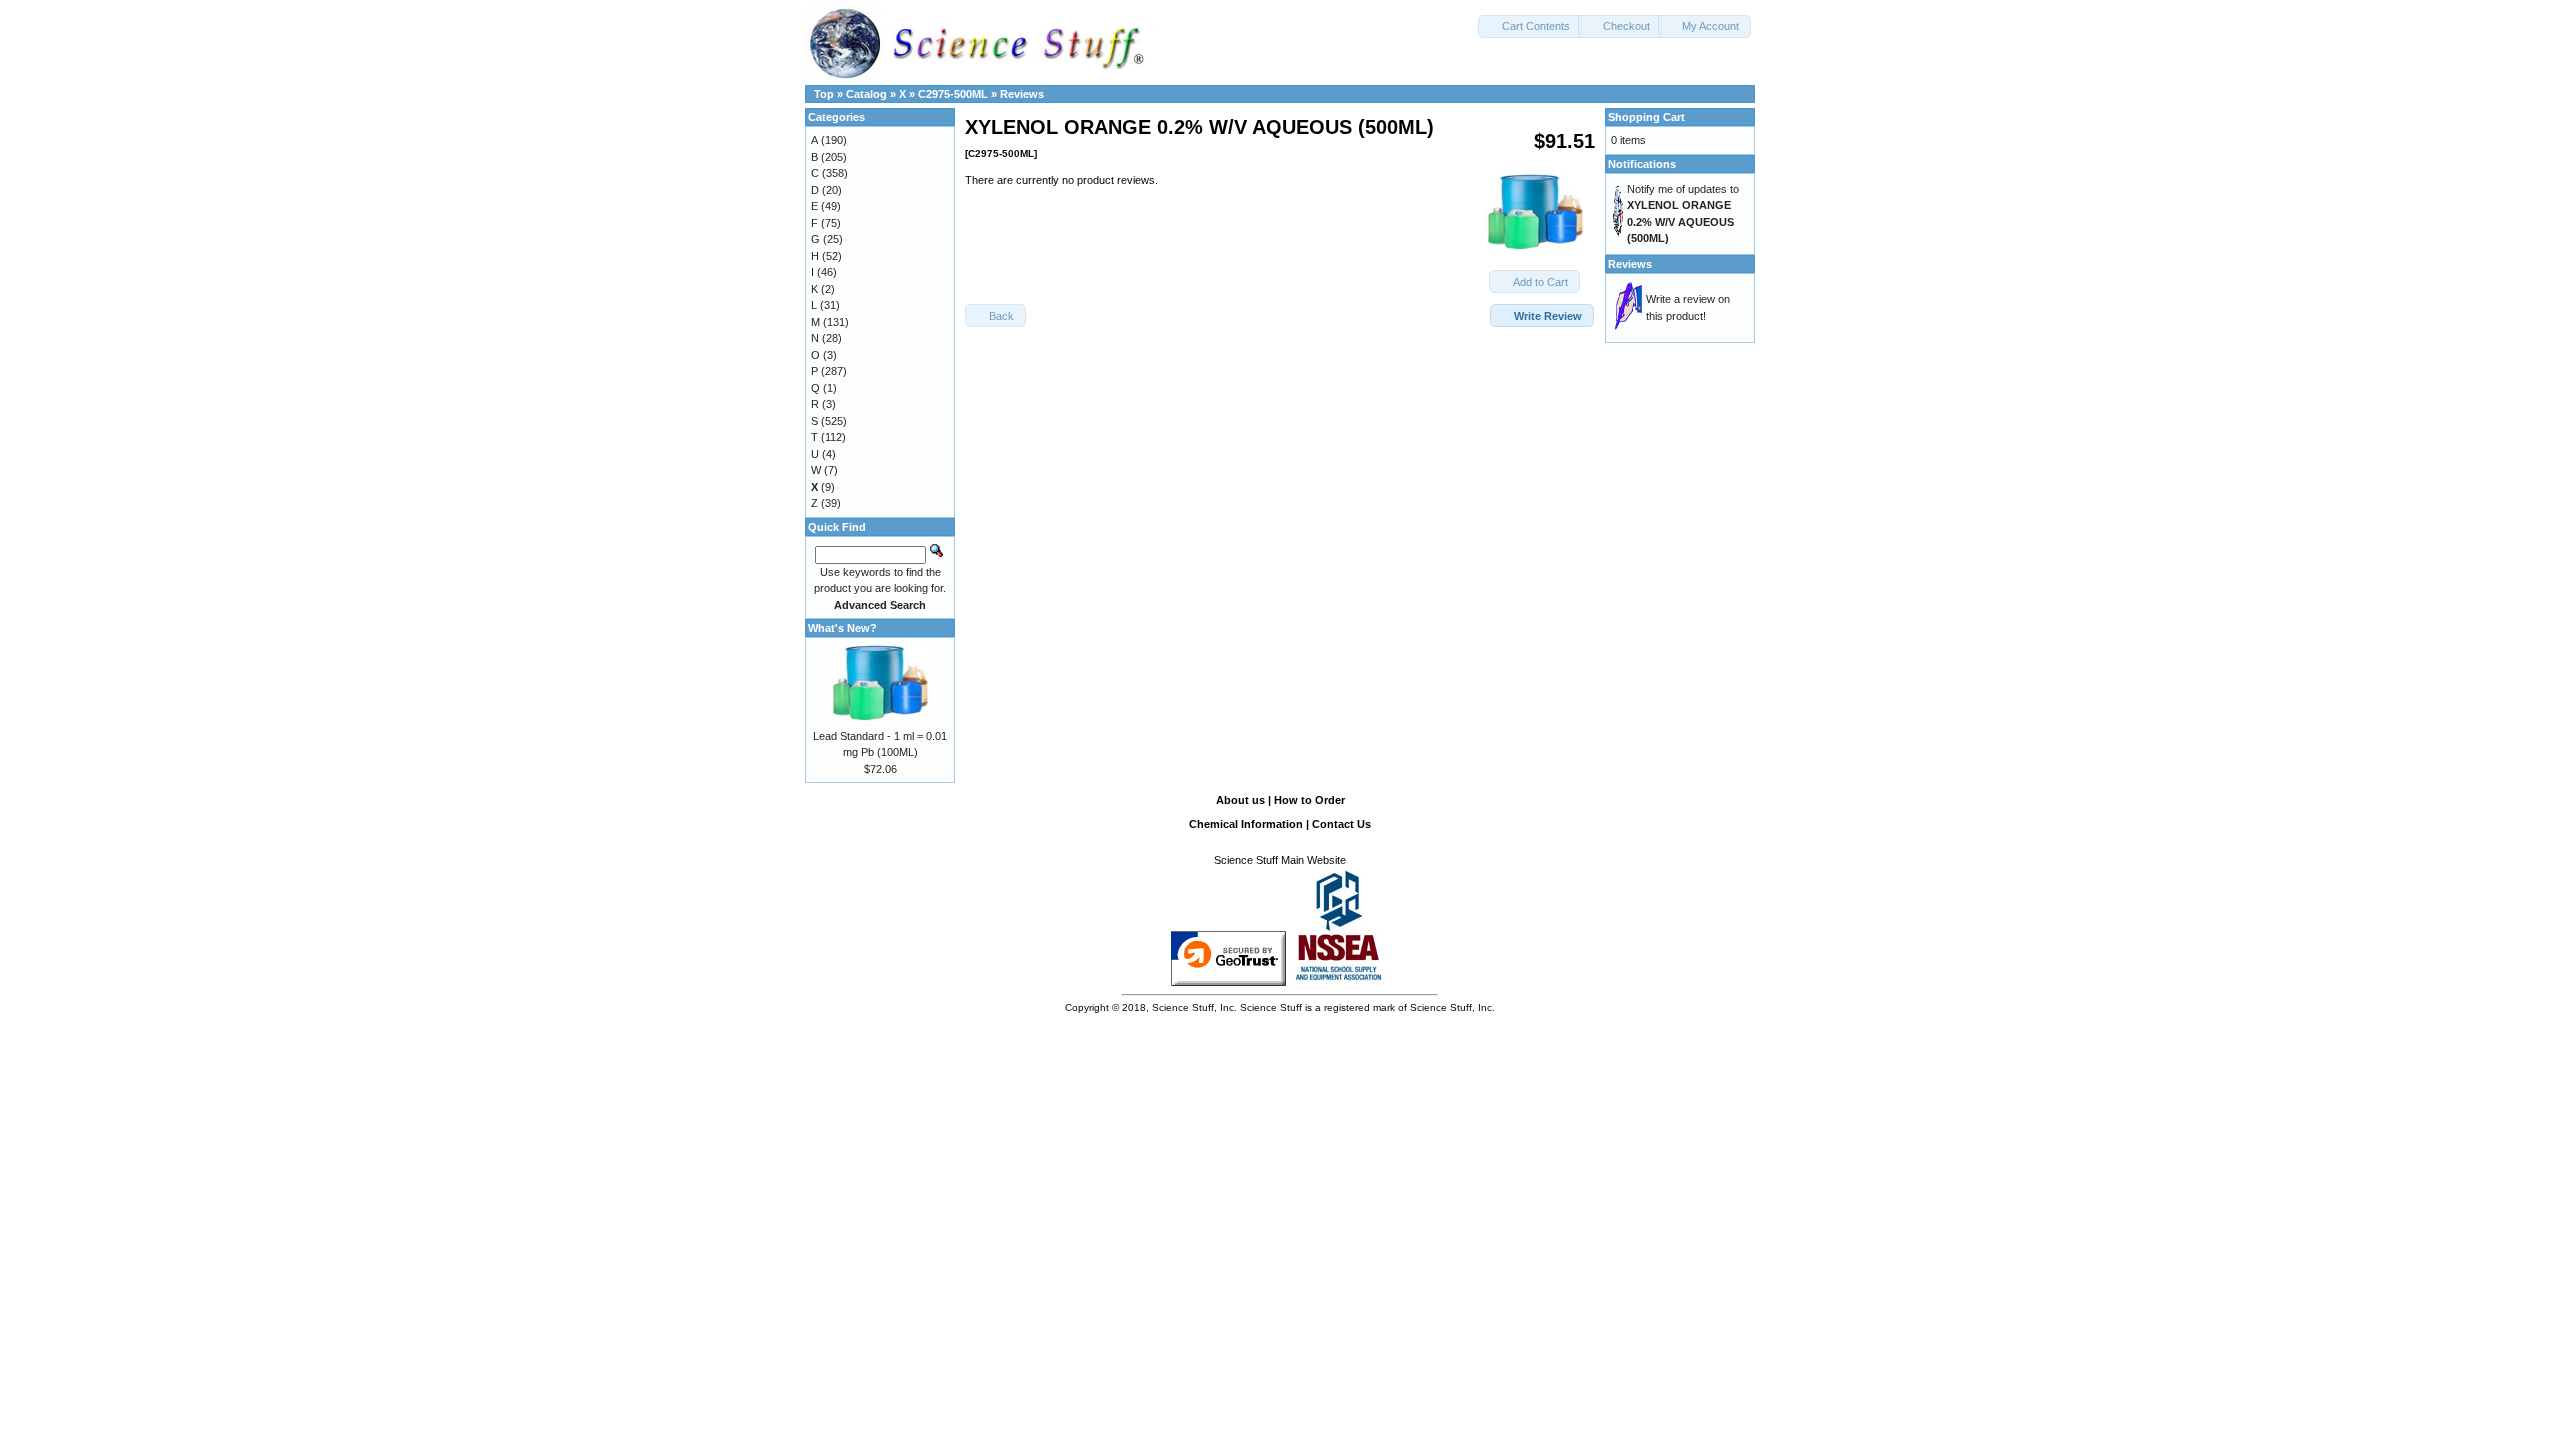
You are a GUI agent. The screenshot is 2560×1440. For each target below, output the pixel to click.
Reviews (1022, 94)
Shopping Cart (1646, 117)
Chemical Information (1246, 824)
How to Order (1309, 800)
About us (1240, 800)
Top (824, 94)
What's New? (842, 628)
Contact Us (1341, 824)
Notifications (1642, 164)
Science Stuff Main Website (1280, 860)
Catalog (866, 94)
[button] (1530, 26)
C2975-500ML (953, 94)
